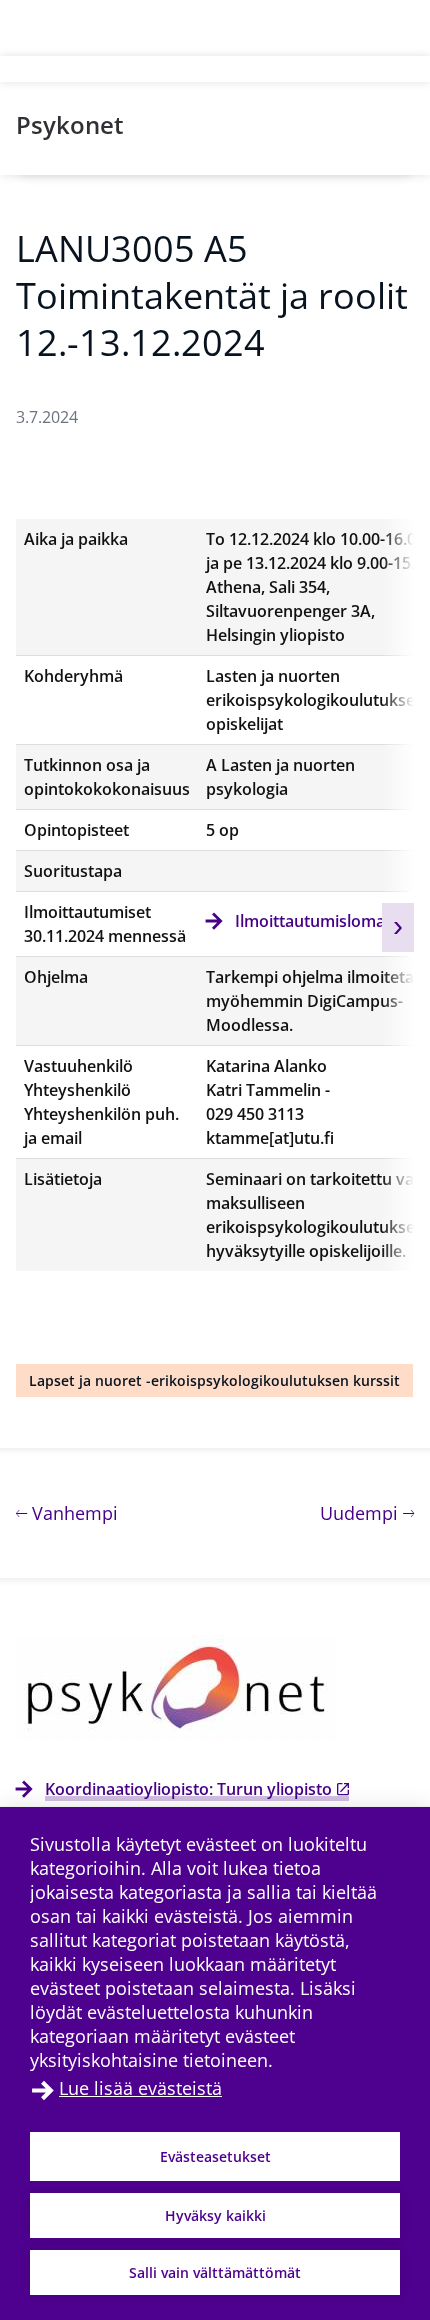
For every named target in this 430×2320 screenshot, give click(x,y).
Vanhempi (72, 1512)
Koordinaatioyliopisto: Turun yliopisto (188, 1789)
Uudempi (367, 1512)
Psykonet (70, 124)
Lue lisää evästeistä (140, 2088)
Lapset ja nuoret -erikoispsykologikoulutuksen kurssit (214, 1380)
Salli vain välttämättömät (215, 2272)
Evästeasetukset (215, 2156)
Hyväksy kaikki (215, 2215)
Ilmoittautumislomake (319, 921)
